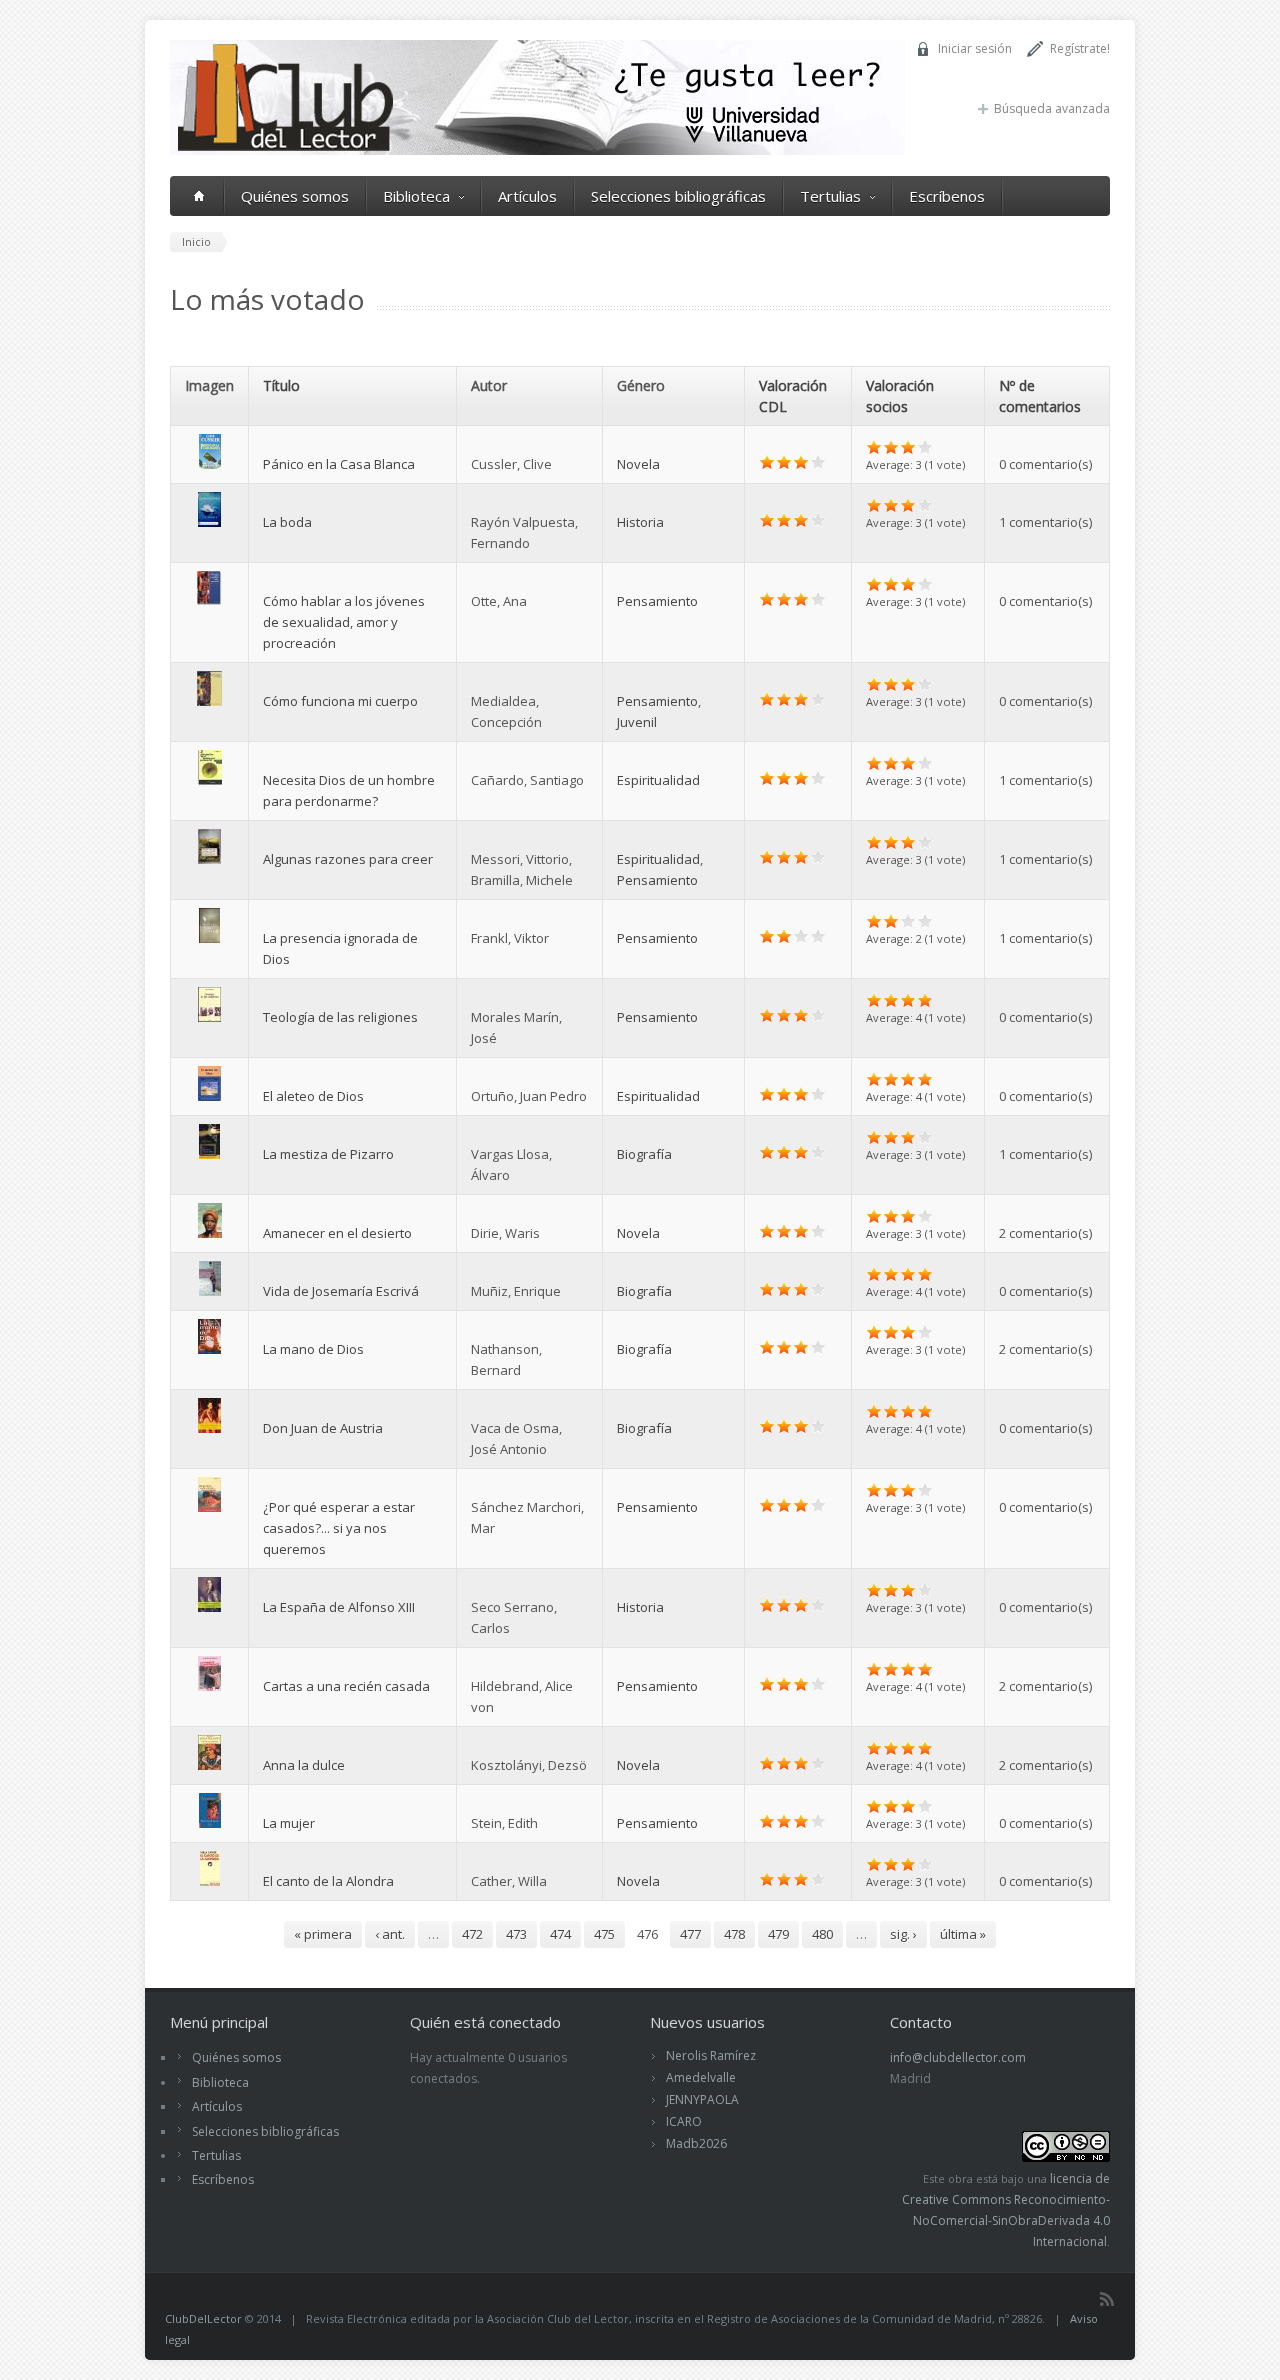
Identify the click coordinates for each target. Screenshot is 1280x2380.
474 (560, 1934)
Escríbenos (947, 196)
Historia (640, 522)
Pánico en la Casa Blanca (339, 464)
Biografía (644, 1154)
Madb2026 (696, 2143)
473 (516, 1934)
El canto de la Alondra (328, 1881)
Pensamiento (657, 601)
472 (472, 1934)
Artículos (527, 196)
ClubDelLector (203, 2318)
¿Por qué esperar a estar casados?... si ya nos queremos (339, 1528)
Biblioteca (416, 196)
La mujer (289, 1823)
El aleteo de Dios (313, 1096)
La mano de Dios (313, 1349)
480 (822, 1934)
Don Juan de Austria (323, 1428)
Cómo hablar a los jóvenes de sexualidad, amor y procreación (344, 622)
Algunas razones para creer (348, 859)
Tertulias (830, 196)
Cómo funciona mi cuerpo (340, 701)
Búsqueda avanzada (1052, 108)
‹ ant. (390, 1934)
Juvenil (637, 722)
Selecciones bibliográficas (678, 196)
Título (281, 385)
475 (604, 1934)
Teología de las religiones (340, 1017)
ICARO (684, 2121)
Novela (638, 464)
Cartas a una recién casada (346, 1686)
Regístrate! (1080, 48)
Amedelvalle (701, 2077)
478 (734, 1934)
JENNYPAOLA (702, 2099)
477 (690, 1934)
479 (778, 1934)
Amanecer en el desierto (337, 1233)
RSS (1107, 2299)
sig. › (903, 1934)
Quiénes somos (295, 196)
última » (963, 1934)
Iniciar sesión (975, 48)
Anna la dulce (304, 1765)
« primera (323, 1934)
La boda (287, 522)
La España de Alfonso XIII (339, 1607)
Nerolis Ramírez (711, 2055)
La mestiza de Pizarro (328, 1154)
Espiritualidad (658, 780)
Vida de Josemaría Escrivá (341, 1291)
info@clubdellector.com (958, 2057)
